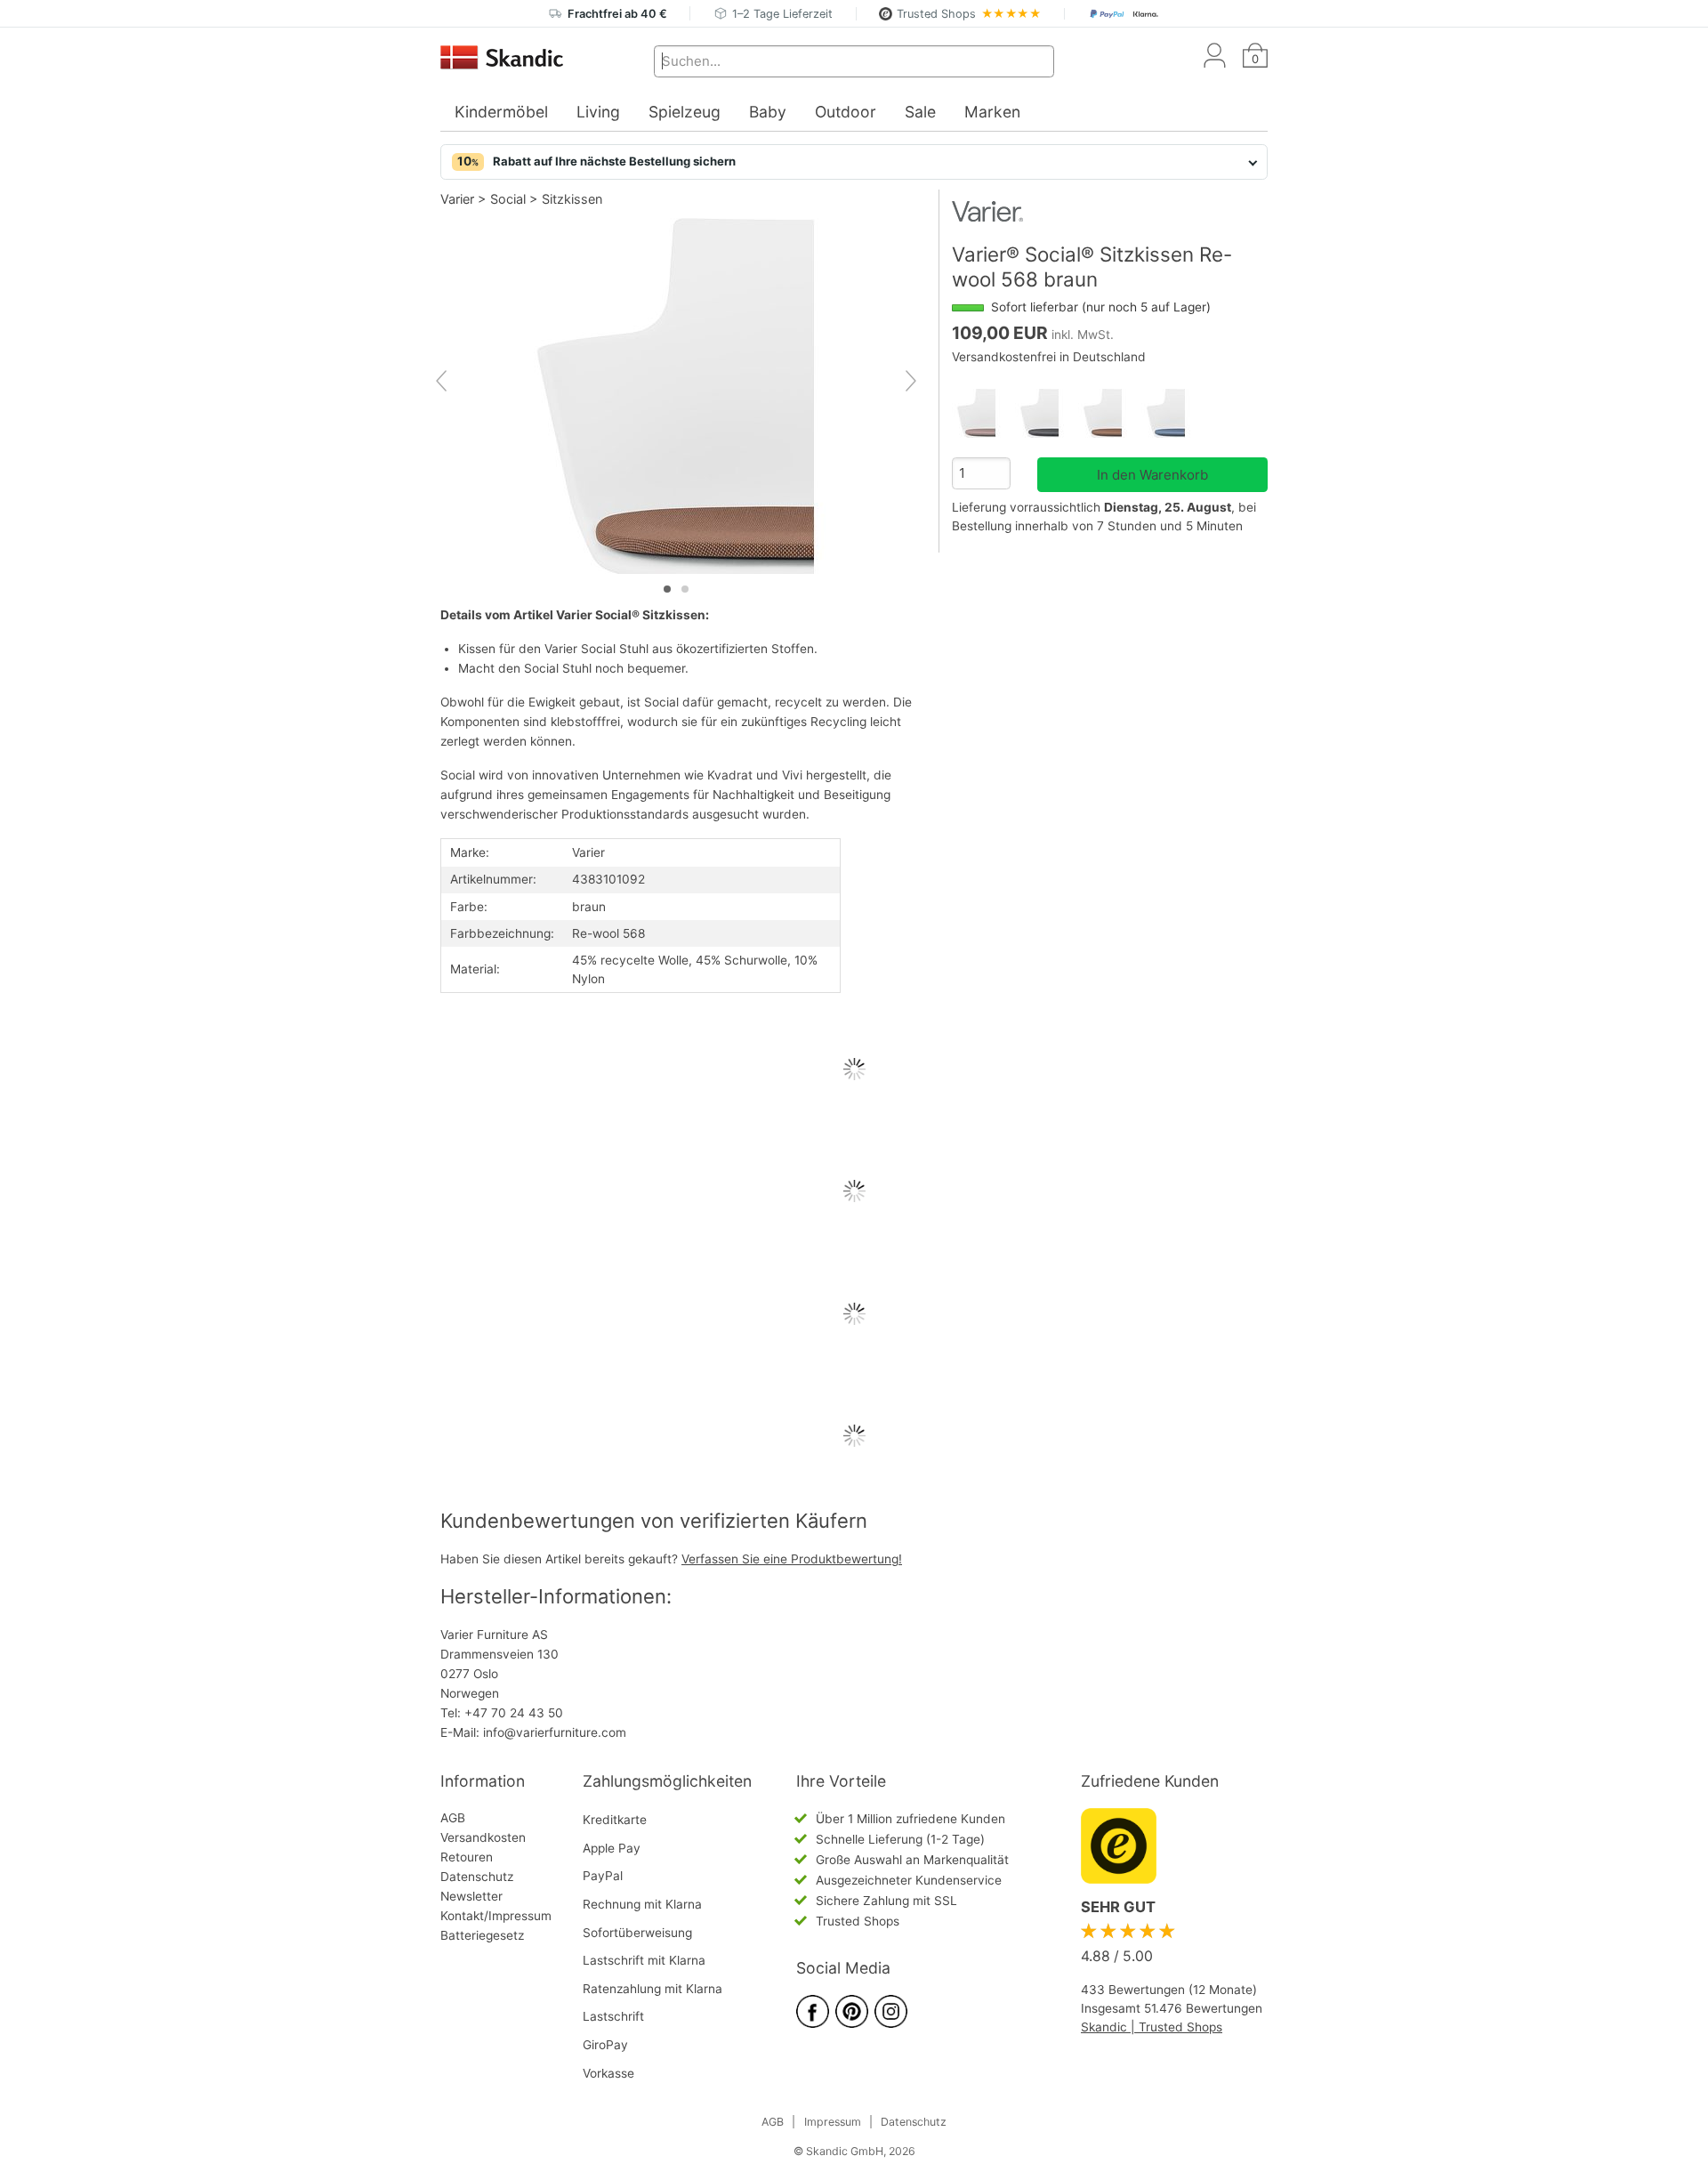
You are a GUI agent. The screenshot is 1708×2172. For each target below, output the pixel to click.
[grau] (1047, 413)
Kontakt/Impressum (496, 1916)
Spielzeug (685, 112)
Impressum (833, 2122)
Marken (992, 112)
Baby (768, 112)
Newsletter (471, 1896)
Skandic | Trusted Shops (1152, 2027)
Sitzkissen (572, 199)
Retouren (467, 1857)
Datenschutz (477, 1877)
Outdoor (846, 112)
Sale (920, 112)
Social (508, 199)
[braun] (1110, 413)
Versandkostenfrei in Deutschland (1049, 357)
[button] (854, 162)
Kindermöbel (501, 112)
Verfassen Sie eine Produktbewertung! (792, 1559)
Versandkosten (483, 1837)
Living (598, 112)
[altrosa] (983, 413)
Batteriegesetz (482, 1935)
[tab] (667, 589)
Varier (457, 199)
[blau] (1173, 413)
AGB (453, 1818)
